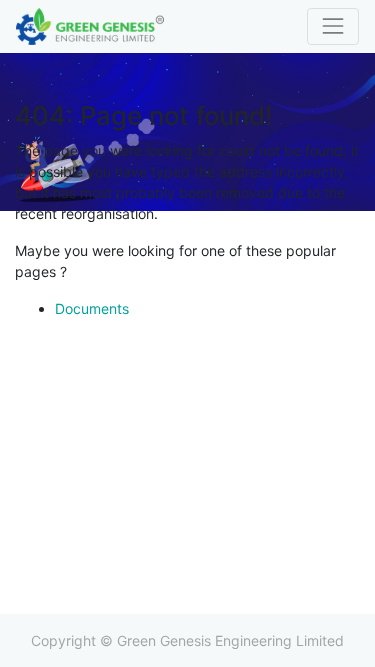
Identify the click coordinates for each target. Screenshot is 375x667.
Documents (92, 308)
